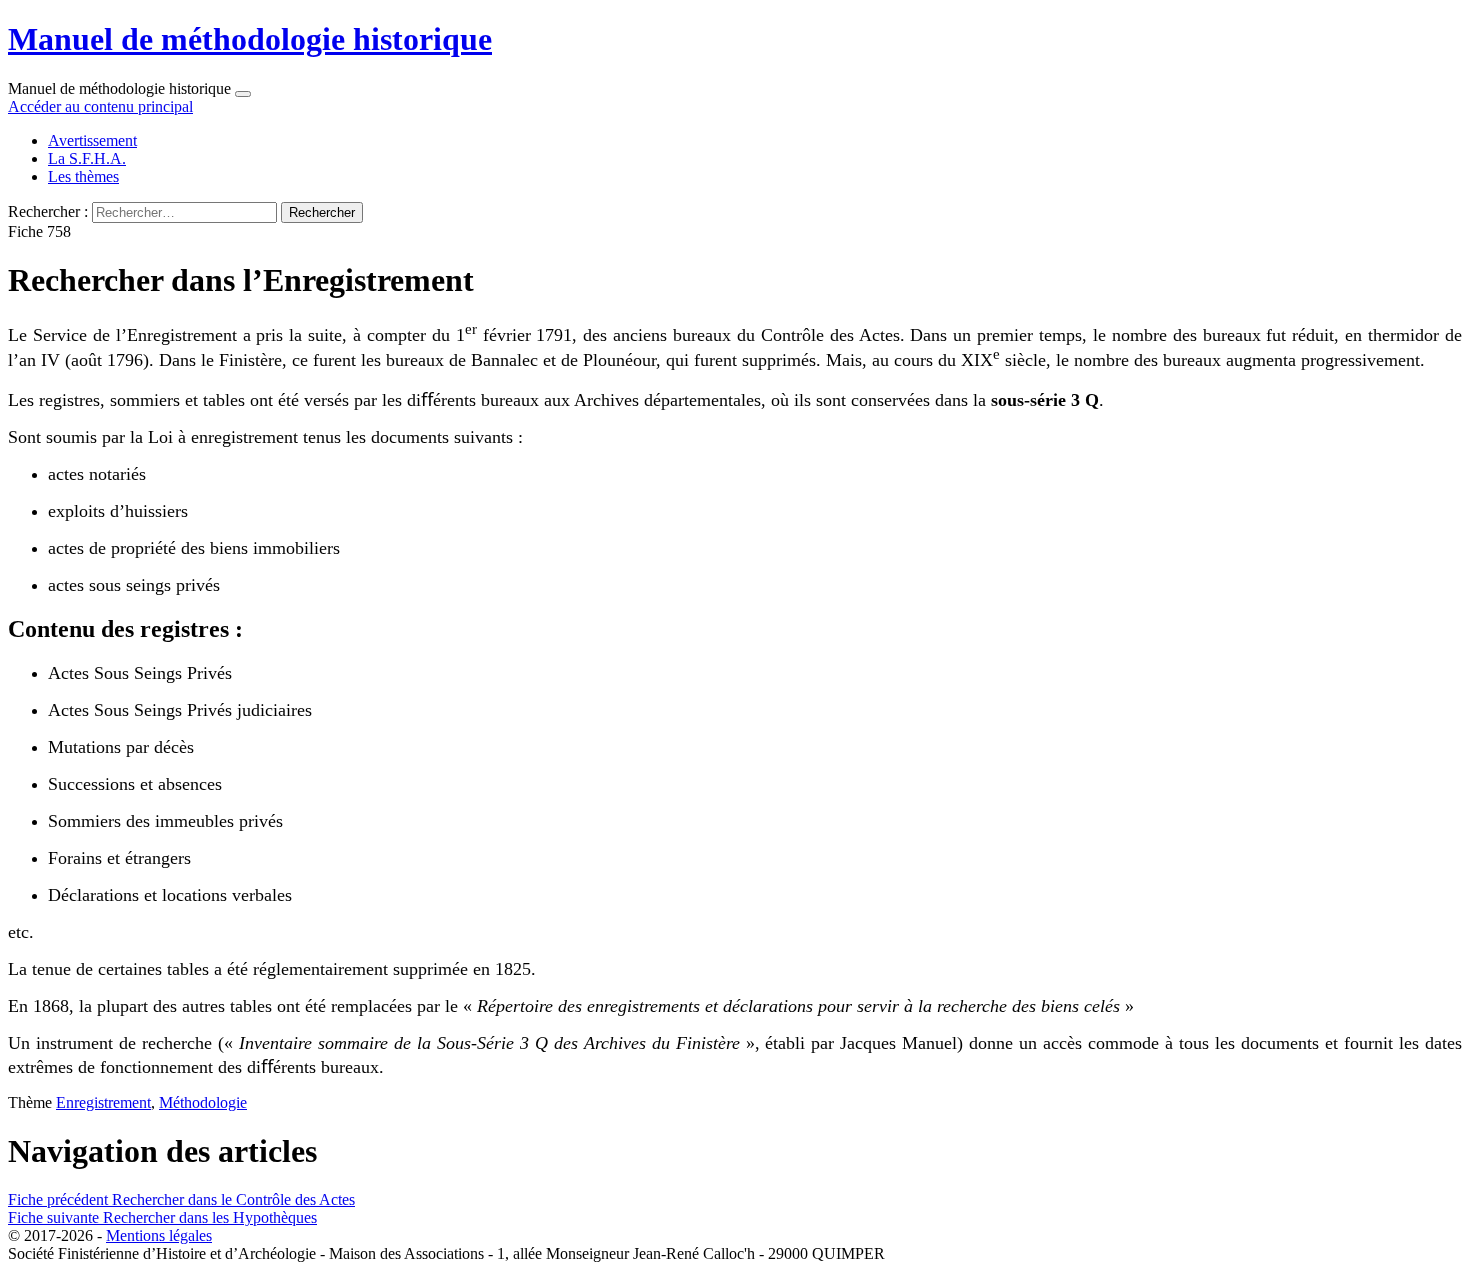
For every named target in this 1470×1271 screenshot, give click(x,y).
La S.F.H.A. (87, 158)
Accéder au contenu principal (100, 106)
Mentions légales (159, 1235)
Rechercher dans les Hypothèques (162, 1217)
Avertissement (92, 140)
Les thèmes (83, 176)
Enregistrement (103, 1102)
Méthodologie (203, 1102)
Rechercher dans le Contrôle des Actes (181, 1199)
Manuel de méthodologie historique (250, 39)
